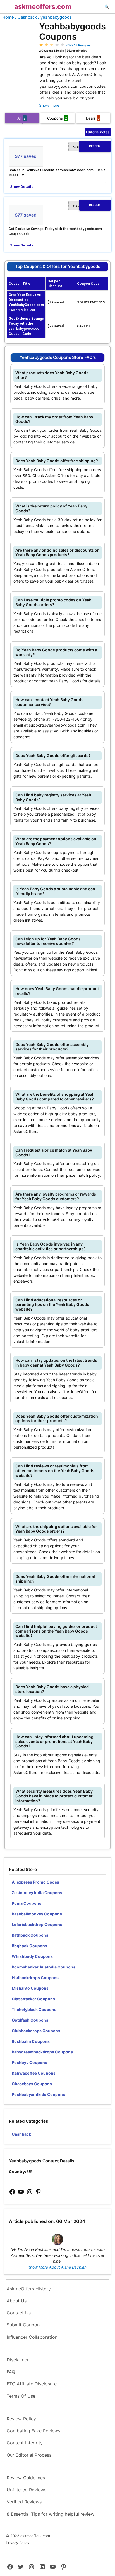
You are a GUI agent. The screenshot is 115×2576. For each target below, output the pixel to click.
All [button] (21, 118)
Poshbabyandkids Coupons (38, 2094)
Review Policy (21, 2419)
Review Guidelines (26, 2478)
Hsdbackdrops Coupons (35, 1978)
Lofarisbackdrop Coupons (37, 1924)
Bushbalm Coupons (31, 2041)
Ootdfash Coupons (30, 2020)
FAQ (11, 2372)
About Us (17, 2301)
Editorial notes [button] (98, 132)
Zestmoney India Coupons (37, 1893)
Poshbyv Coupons (29, 2063)
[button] (9, 8)
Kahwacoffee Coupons (34, 2073)
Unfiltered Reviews (27, 2490)
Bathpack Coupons (30, 1935)
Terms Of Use (21, 2396)
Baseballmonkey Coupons (37, 1914)
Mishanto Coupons (30, 1988)
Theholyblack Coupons (34, 2009)
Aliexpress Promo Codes (35, 1882)
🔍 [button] (107, 7)
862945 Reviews (78, 45)
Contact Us (19, 2313)
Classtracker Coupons (33, 1999)
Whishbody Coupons (32, 1956)
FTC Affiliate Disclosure (32, 2384)
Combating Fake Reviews (33, 2431)
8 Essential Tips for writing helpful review (51, 2514)
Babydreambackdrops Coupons (42, 2052)
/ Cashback (26, 17)
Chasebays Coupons (32, 2084)
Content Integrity (25, 2443)
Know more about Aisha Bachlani (57, 2267)
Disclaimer (18, 2360)
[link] (12, 2192)
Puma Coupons (27, 1903)
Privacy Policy (18, 2543)
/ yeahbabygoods (55, 17)
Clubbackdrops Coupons (36, 2031)
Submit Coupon (23, 2325)
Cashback (21, 2134)
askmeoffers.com (43, 7)
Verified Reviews (24, 2502)
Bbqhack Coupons (29, 1946)
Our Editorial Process (29, 2455)
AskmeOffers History (29, 2289)
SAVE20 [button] (87, 206)
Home (8, 17)
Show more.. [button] (50, 105)
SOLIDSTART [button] (87, 147)
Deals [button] (93, 118)
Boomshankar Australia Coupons (44, 1967)
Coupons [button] (57, 118)
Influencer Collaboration (32, 2337)
